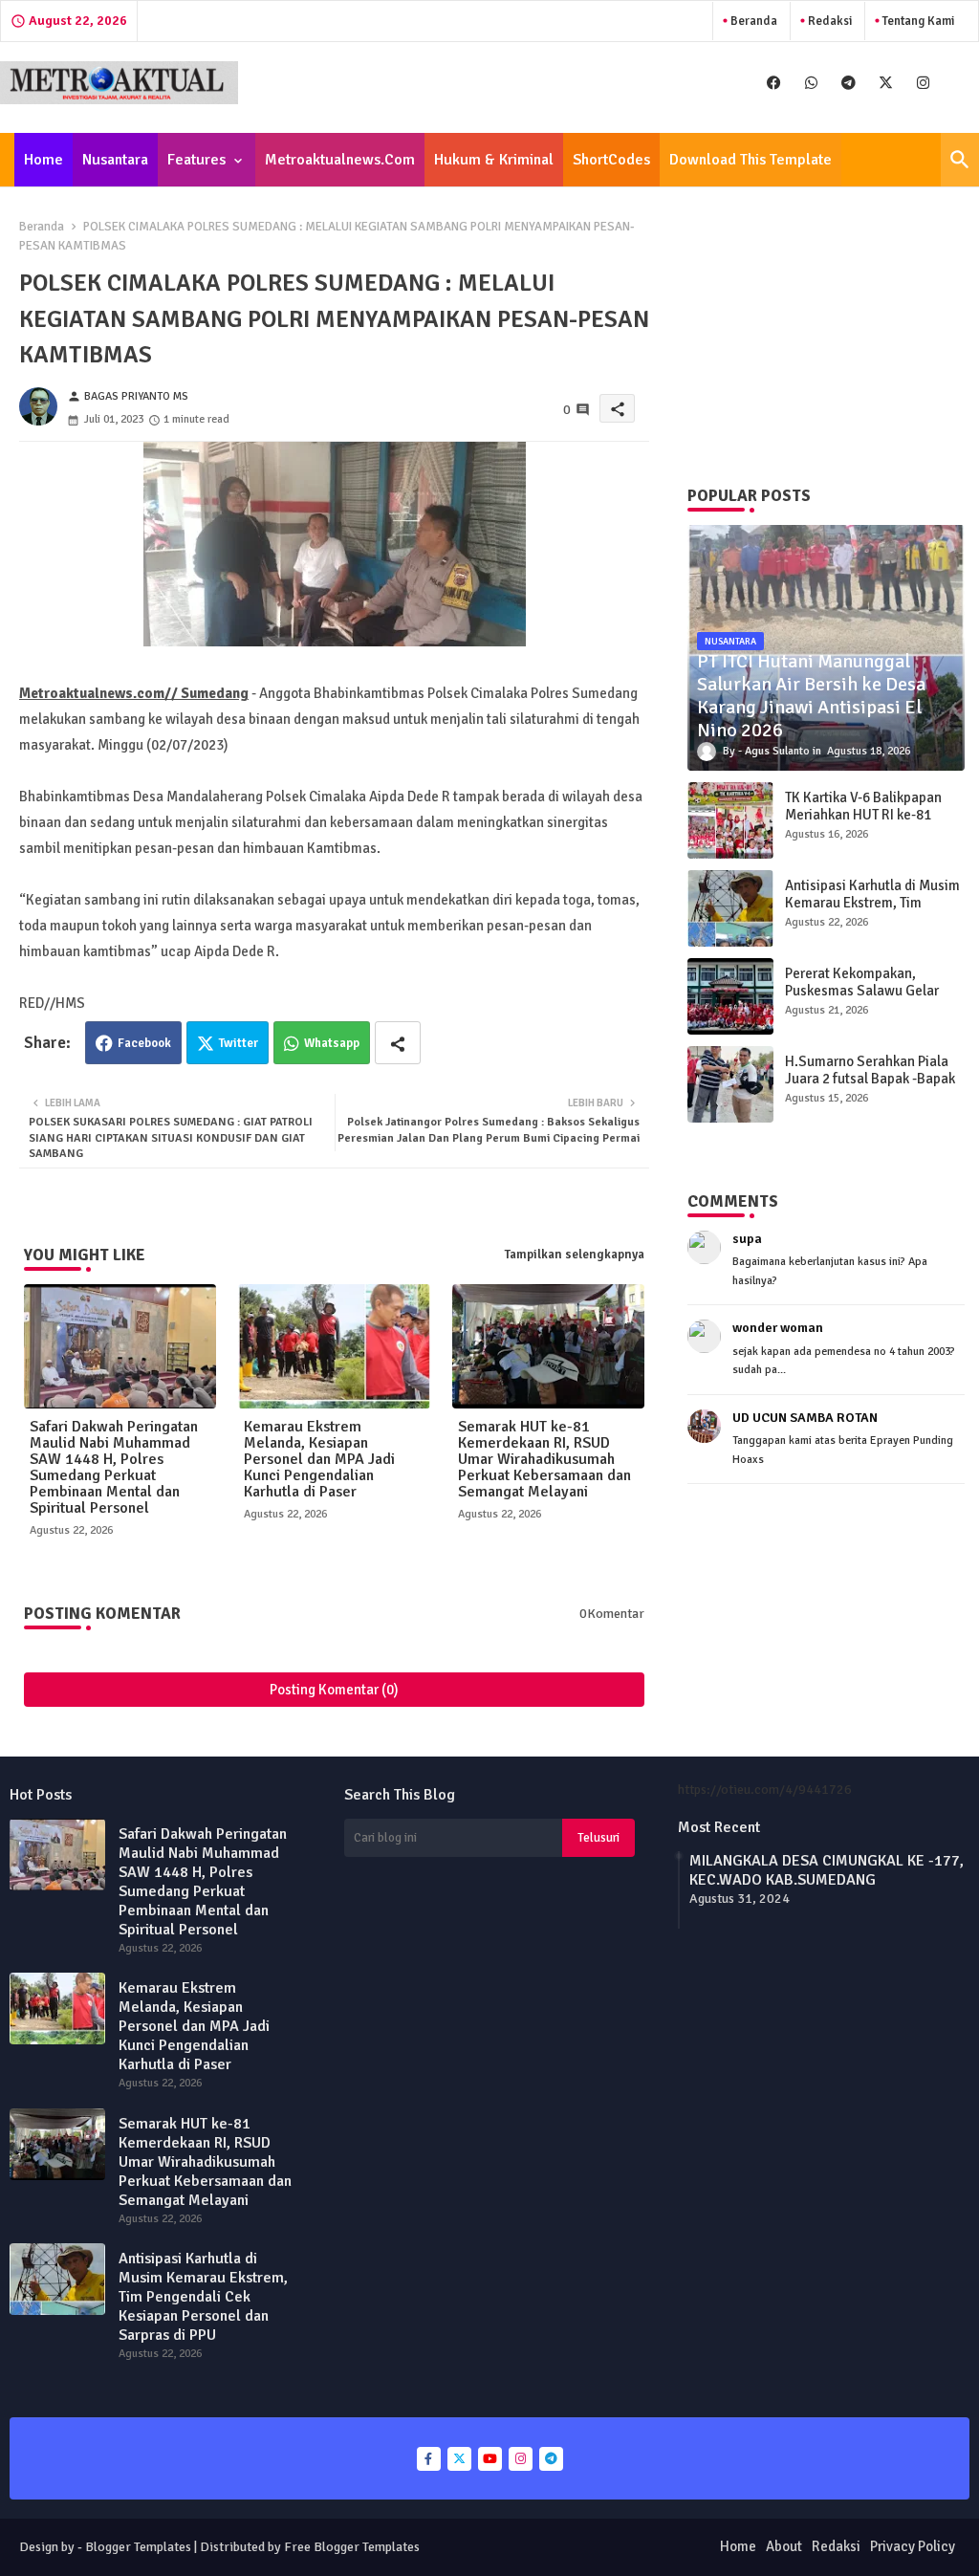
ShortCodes (611, 160)
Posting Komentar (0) (334, 1690)
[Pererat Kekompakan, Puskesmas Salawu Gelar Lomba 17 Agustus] (730, 996)
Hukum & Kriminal (494, 160)
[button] (960, 160)
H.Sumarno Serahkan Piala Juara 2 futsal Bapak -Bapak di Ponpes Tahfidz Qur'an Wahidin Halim (870, 1087)
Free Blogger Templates (352, 2547)
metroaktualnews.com (340, 160)
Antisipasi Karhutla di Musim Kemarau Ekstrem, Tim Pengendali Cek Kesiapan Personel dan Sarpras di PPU (872, 911)
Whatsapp (332, 1043)
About (784, 2546)
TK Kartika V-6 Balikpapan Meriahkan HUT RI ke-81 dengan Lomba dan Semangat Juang (863, 823)
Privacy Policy (913, 2546)
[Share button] (398, 1043)
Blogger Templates (138, 2547)
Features (196, 160)
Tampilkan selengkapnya (575, 1255)
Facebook (144, 1043)
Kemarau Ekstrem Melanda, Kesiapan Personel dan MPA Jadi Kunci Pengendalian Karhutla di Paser (319, 1460)
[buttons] (774, 83)
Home (44, 160)
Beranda (752, 21)
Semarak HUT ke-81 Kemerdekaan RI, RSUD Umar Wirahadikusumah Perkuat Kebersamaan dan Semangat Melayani (544, 1460)
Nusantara (115, 160)
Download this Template (751, 160)
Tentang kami (917, 21)
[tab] (44, 160)
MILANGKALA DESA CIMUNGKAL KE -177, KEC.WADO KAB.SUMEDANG (827, 1870)
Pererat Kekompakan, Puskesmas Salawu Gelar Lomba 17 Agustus (862, 991)
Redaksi (828, 21)
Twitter (239, 1043)
